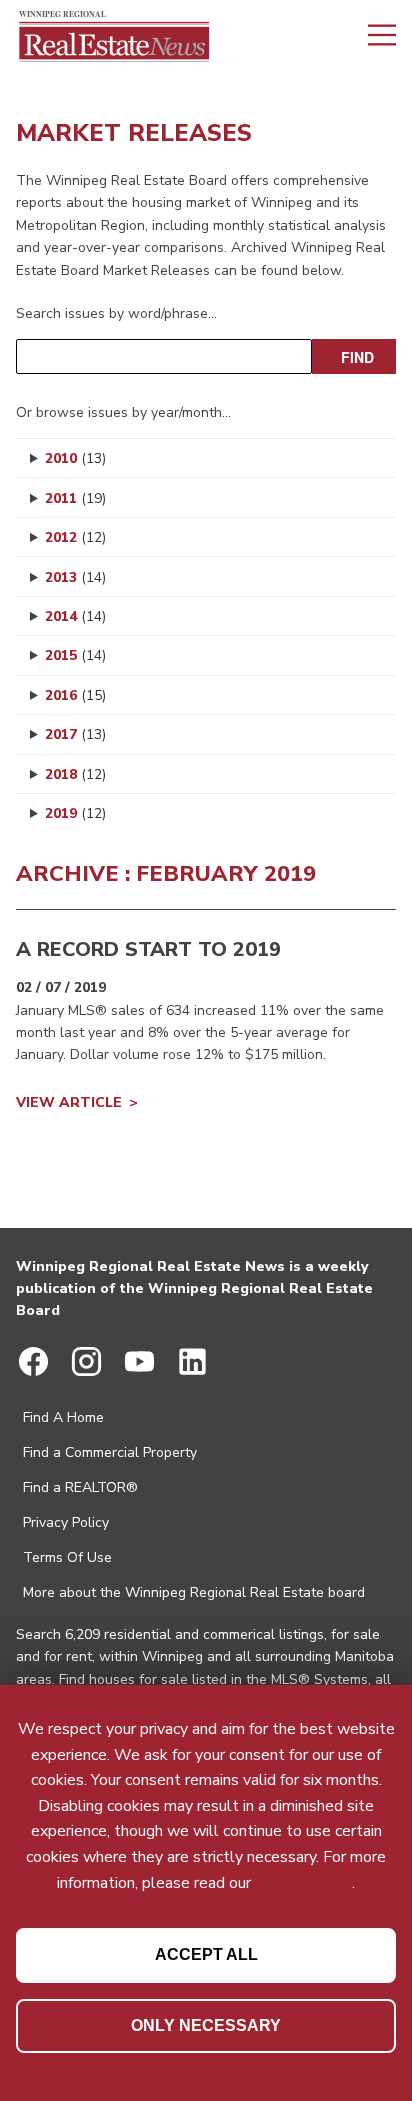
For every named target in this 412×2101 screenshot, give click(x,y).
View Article (69, 1102)
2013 (75, 577)
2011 (75, 498)
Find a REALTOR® (80, 1487)
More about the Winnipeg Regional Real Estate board (194, 1592)
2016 (75, 695)
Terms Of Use (67, 1557)
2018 (75, 774)
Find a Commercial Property (110, 1452)
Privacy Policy (66, 1522)
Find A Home (63, 1417)
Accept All (206, 1954)
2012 (75, 537)
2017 (75, 734)
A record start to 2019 (148, 949)
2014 (75, 616)
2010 (75, 458)
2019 (75, 813)
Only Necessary (206, 2025)
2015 (75, 655)
